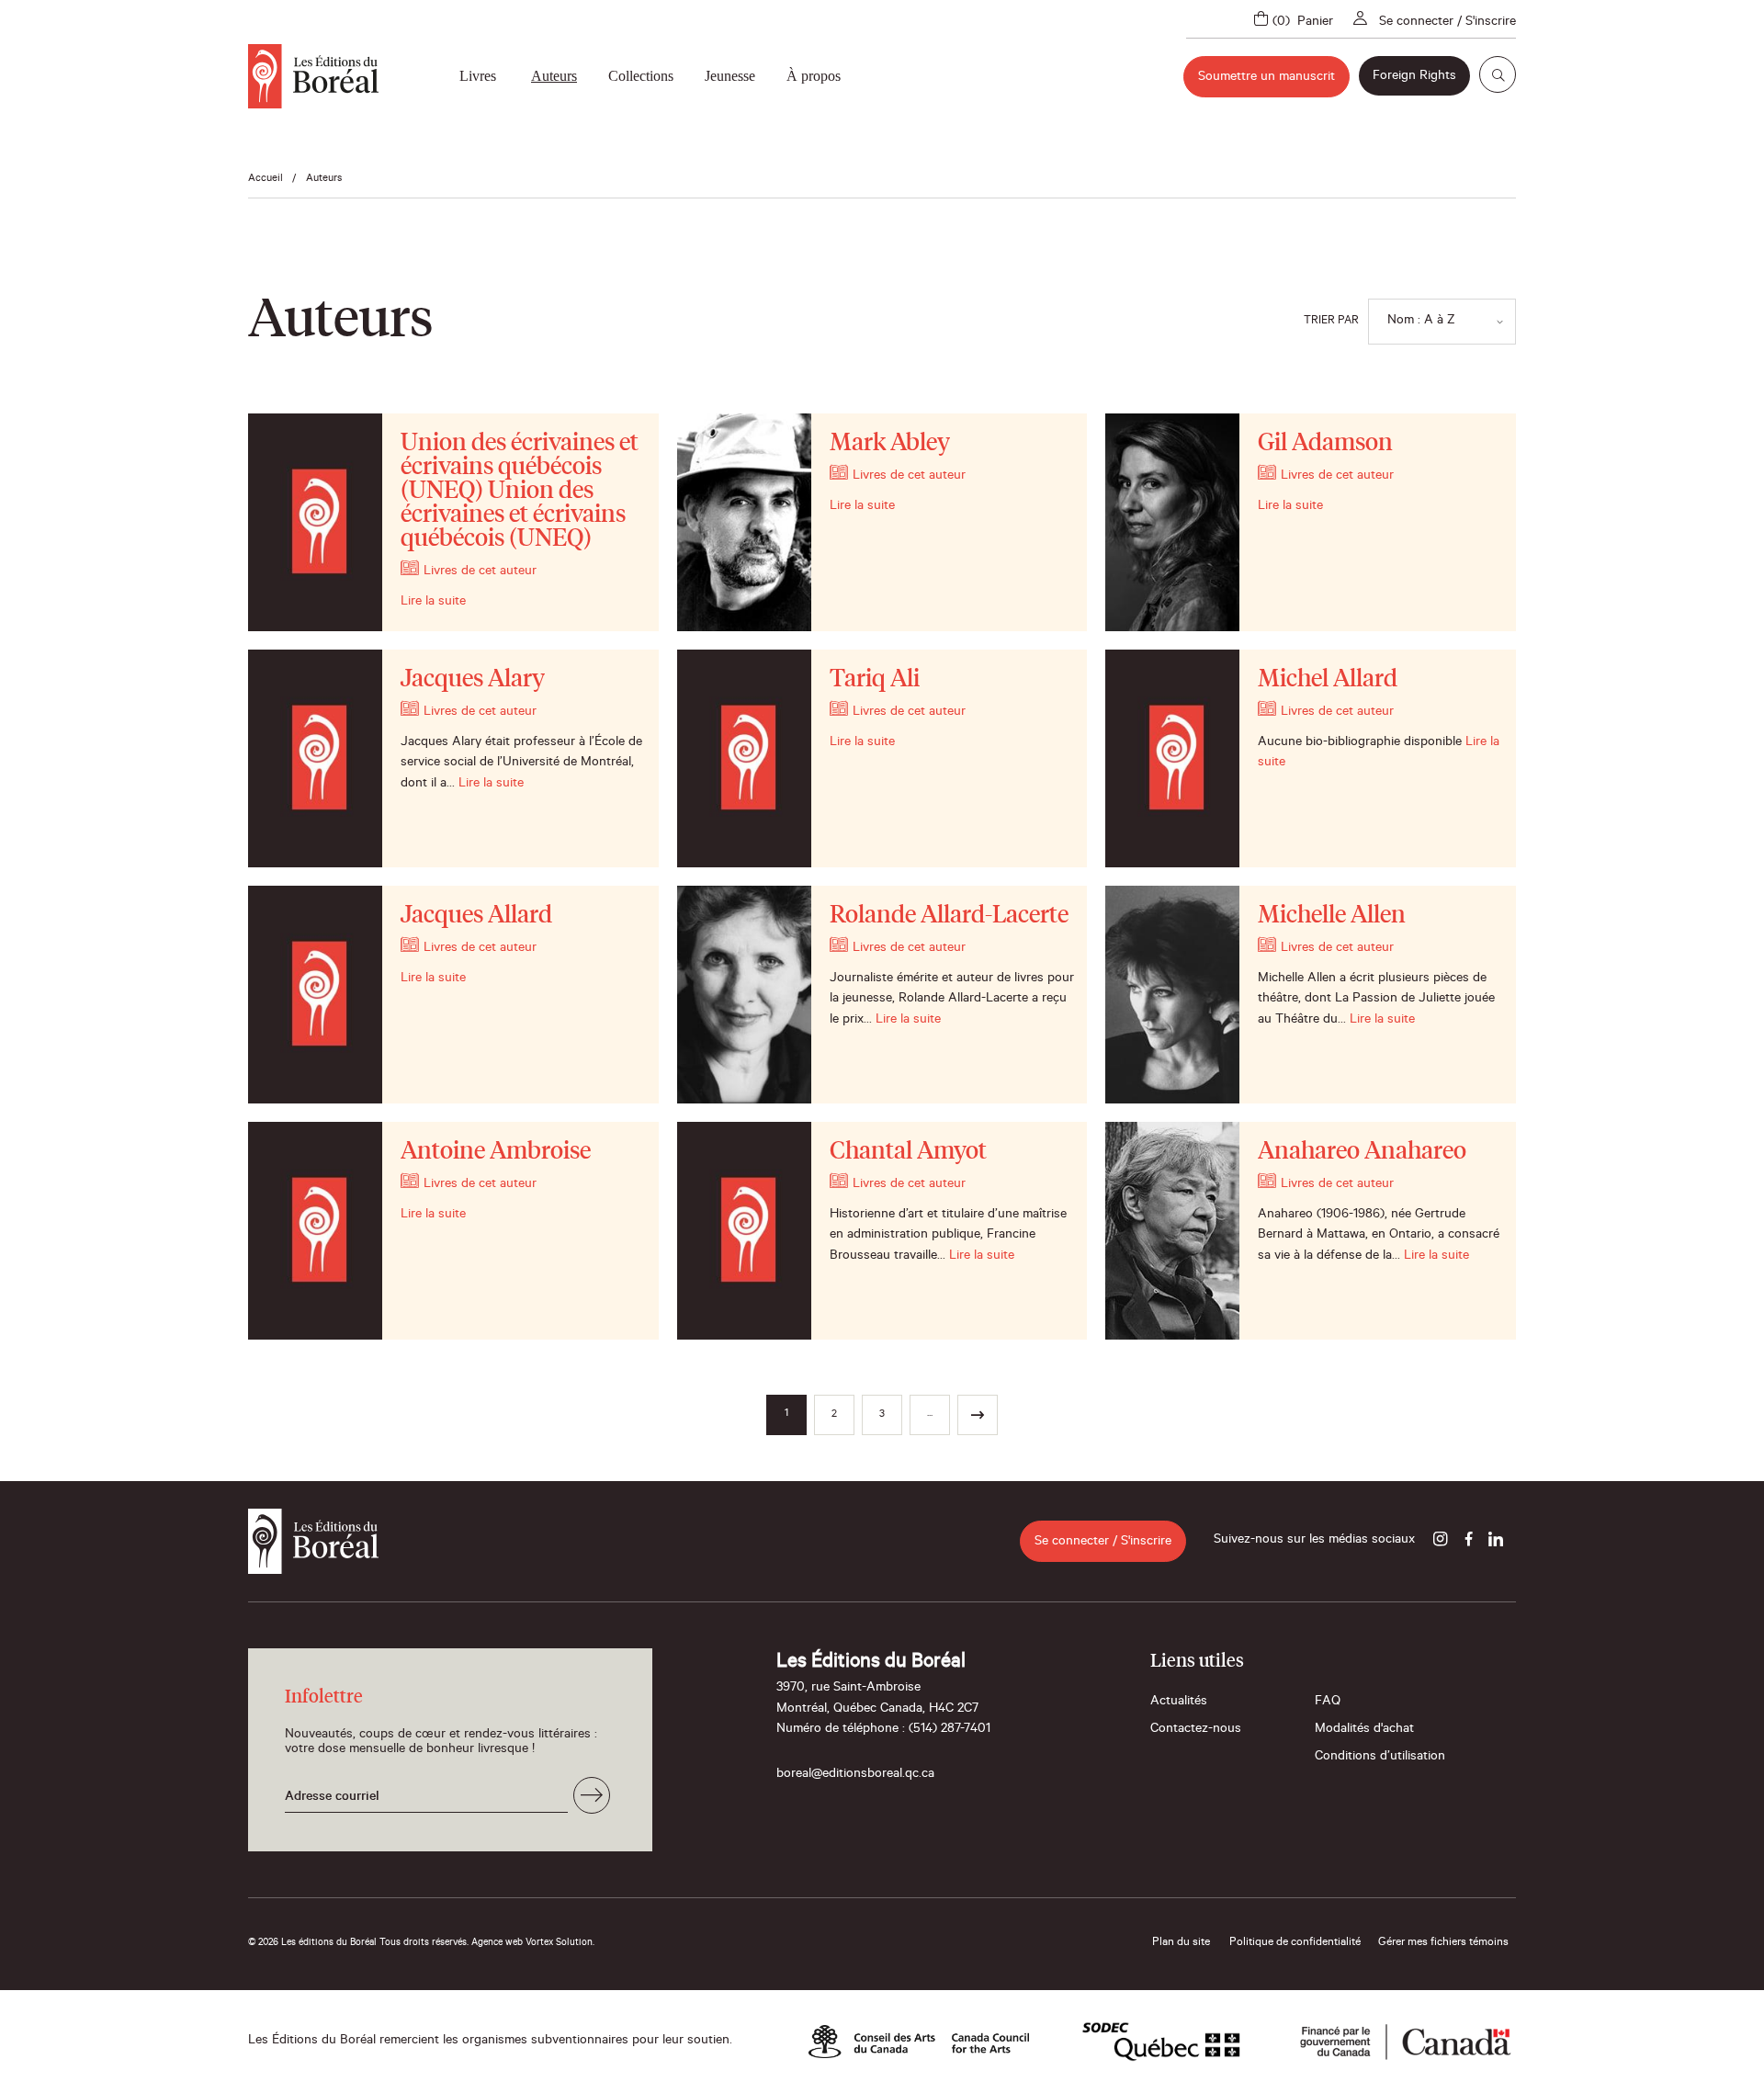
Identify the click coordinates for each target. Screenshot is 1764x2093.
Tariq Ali (875, 680)
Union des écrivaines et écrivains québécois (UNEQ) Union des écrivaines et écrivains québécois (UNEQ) (520, 492)
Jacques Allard (476, 916)
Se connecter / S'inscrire (1447, 23)
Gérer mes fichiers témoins (1443, 1943)
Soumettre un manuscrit (1266, 78)
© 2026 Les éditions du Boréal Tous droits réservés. (358, 1943)
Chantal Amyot (908, 1152)
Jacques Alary (473, 680)
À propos (814, 76)
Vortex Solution (559, 1943)
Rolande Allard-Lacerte (949, 916)
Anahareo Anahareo (1362, 1152)
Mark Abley (890, 444)
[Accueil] (313, 76)
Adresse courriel (332, 1798)
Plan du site (1181, 1943)
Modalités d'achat (1364, 1730)
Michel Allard (1328, 680)
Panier (1315, 23)
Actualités (1179, 1703)
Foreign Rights (1414, 77)
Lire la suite (433, 603)
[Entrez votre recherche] (1498, 74)
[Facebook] (1468, 1541)
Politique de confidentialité (1295, 1943)
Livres (478, 76)
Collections (641, 76)
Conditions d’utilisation (1380, 1758)
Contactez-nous (1196, 1730)
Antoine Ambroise (496, 1152)
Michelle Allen (1332, 916)
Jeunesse (730, 76)
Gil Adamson (1325, 444)
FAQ (1328, 1703)
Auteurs (554, 76)
